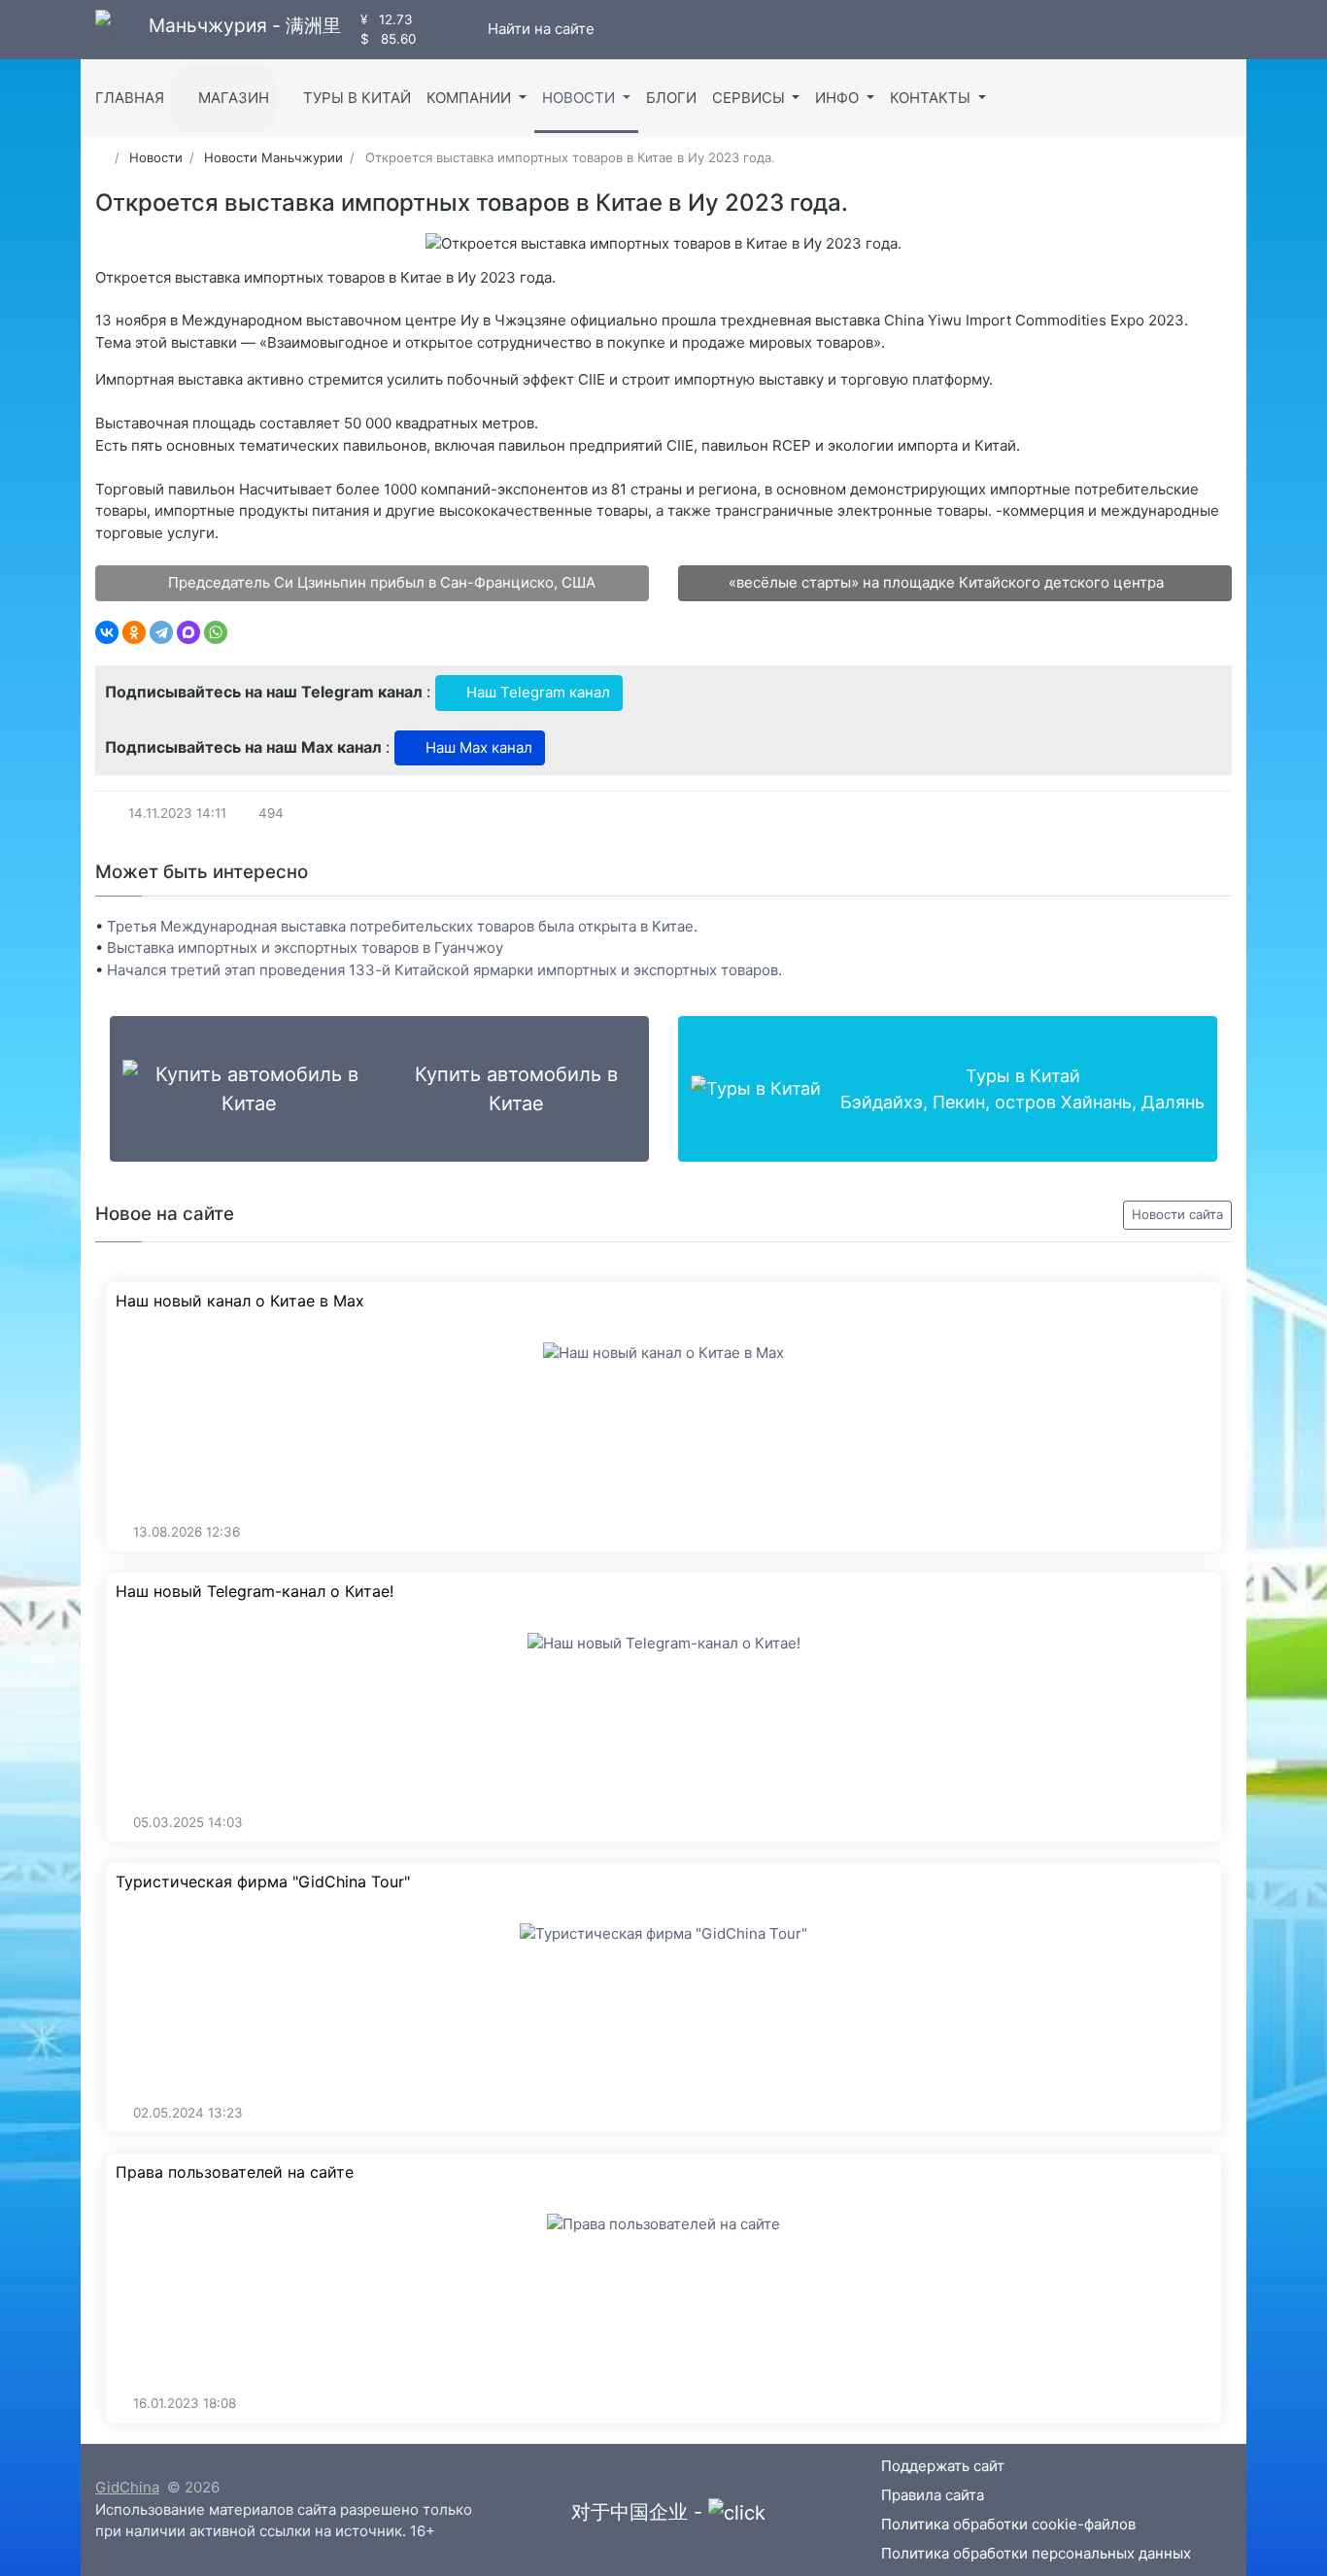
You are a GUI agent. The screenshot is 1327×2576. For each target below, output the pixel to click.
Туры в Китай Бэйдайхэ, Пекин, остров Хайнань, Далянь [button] (1022, 1089)
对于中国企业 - (640, 2512)
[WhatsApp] (216, 632)
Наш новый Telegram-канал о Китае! (255, 1592)
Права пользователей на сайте (235, 2172)
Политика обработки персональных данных (1036, 2553)
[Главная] (102, 157)
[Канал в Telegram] (452, 29)
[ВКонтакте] (107, 632)
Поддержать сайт (943, 2466)
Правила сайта (933, 2495)
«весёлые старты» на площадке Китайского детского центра (948, 582)
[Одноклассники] (134, 632)
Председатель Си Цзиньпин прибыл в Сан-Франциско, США (380, 582)
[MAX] (188, 632)
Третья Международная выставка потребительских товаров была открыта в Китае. (402, 926)
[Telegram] (161, 632)
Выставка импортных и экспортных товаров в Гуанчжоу (305, 948)
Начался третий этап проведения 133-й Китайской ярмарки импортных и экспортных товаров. (444, 970)
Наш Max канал (477, 747)
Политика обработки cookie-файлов (1008, 2524)
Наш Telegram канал (536, 692)
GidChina (127, 2487)
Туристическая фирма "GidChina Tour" (263, 1882)
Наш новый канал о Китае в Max (240, 1301)
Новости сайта (1177, 1214)
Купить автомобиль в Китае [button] (516, 1089)
